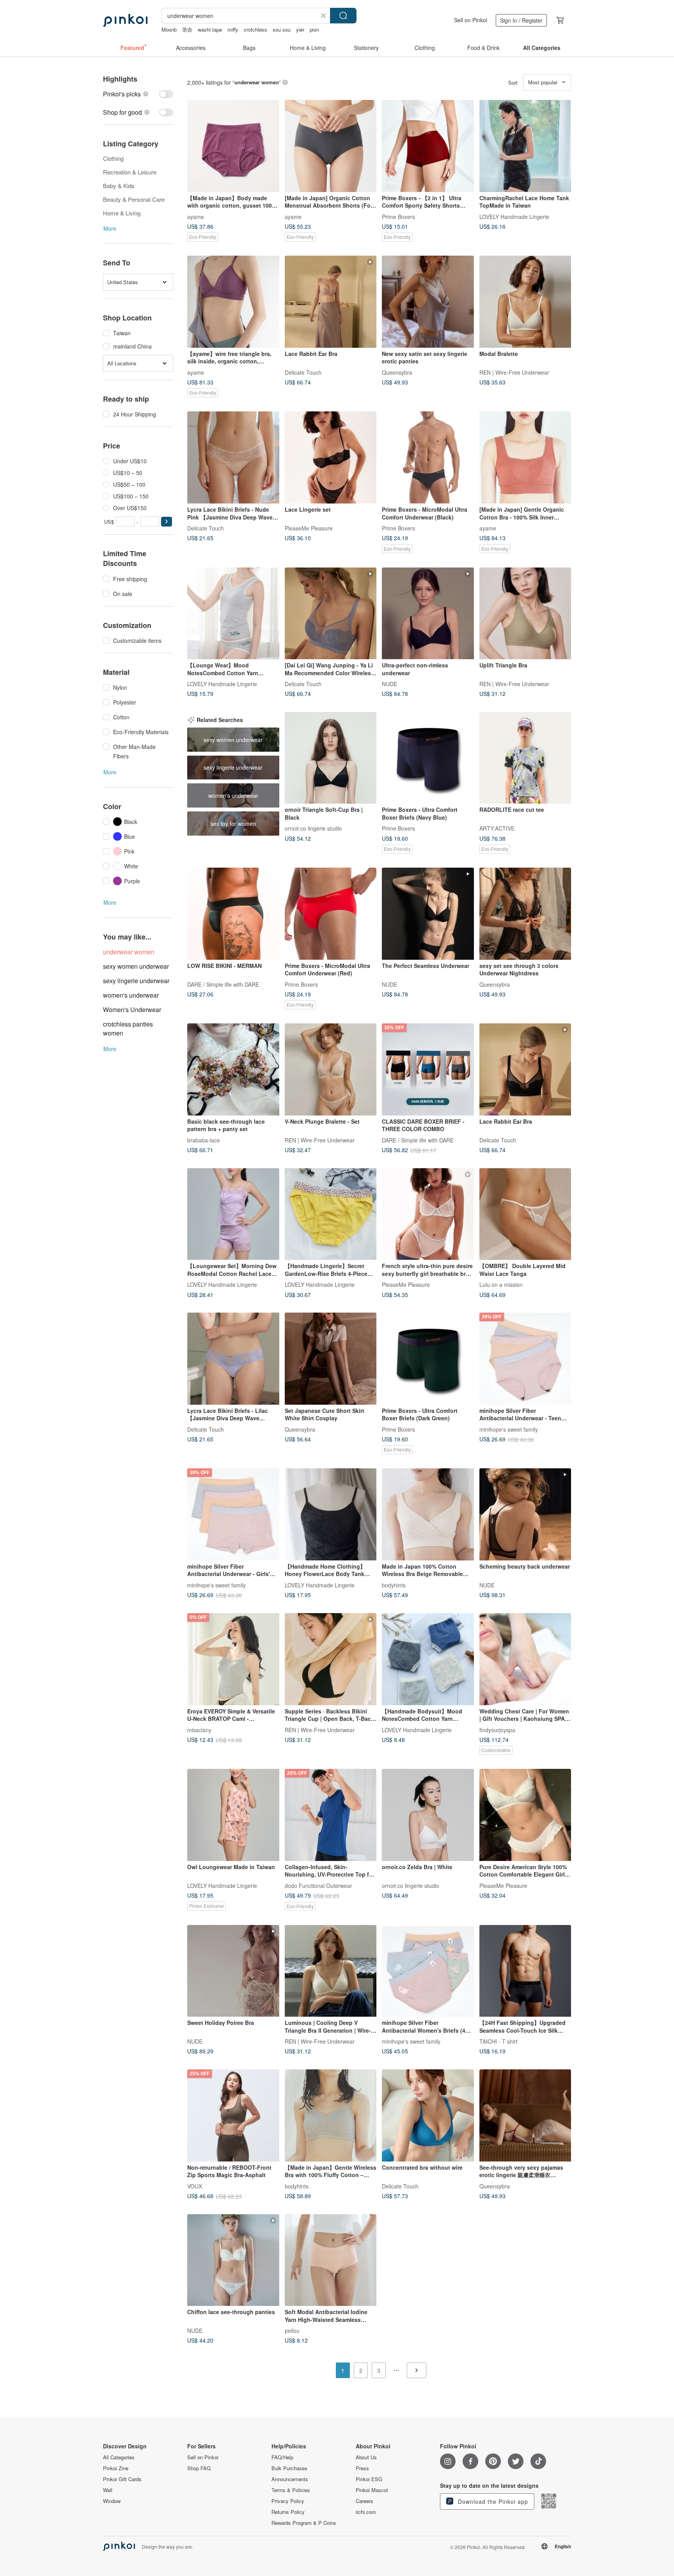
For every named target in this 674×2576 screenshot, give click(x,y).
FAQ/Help (282, 2457)
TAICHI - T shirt (498, 2041)
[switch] (138, 94)
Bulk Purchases (289, 2468)
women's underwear (131, 995)
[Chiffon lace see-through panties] (233, 2260)
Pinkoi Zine (116, 2468)
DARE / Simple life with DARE (223, 984)
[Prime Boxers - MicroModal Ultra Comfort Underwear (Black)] (428, 457)
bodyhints (394, 1585)
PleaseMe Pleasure (309, 528)
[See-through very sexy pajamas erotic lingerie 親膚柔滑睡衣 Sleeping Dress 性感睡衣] (525, 2115)
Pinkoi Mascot (372, 2490)
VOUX (195, 2186)
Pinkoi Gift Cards (122, 2479)
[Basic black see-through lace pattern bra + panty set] (233, 1069)
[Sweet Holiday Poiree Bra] (233, 1971)
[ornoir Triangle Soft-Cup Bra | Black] (331, 758)
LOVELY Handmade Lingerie (514, 216)
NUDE (389, 684)
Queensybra (397, 372)
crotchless (255, 29)
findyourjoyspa (497, 1729)
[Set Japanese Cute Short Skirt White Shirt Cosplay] (331, 1359)
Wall (108, 2490)
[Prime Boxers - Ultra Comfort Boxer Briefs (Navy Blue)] (428, 758)
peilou (292, 2330)
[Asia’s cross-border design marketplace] (125, 20)
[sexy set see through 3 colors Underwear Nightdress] (525, 914)
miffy (233, 29)
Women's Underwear (132, 1010)
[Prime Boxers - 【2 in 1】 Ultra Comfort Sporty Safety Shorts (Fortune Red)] (428, 146)
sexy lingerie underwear (136, 981)
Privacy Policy (288, 2501)
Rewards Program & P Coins (304, 2523)
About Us (366, 2457)
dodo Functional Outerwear (318, 1885)
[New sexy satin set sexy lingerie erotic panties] (428, 302)
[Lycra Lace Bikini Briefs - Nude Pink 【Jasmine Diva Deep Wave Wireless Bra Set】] (233, 457)
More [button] (110, 228)
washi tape (210, 29)
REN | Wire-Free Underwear (514, 372)
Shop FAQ (199, 2468)
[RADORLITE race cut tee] (525, 758)
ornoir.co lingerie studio (313, 828)
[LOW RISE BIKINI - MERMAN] (233, 914)
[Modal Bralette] (525, 302)
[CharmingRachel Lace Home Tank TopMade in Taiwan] (525, 146)
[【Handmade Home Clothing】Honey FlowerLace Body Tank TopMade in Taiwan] (331, 1514)
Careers (364, 2501)
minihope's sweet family (509, 1429)
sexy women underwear (136, 966)
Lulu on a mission (501, 1284)
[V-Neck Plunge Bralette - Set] (331, 1069)
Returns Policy (288, 2512)
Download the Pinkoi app (492, 2501)
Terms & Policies (291, 2490)
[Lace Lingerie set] (331, 457)
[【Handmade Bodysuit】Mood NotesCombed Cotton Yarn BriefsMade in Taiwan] (428, 1659)
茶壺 (187, 29)
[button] (167, 522)
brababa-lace (204, 1140)
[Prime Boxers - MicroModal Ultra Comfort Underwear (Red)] (331, 914)
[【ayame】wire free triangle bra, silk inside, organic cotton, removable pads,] (233, 302)
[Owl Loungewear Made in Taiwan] (233, 1815)
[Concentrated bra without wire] (428, 2115)
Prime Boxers (398, 216)
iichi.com (366, 2512)
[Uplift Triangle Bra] (525, 614)
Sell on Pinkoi (471, 20)
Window (112, 2501)
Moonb (169, 29)
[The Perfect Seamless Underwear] (428, 914)
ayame (196, 216)
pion (314, 29)
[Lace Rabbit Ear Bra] (331, 302)
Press (362, 2468)
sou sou (282, 29)
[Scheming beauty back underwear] (525, 1514)
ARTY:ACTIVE (497, 828)
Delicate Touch (303, 372)
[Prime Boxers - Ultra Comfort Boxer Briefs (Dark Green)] (428, 1359)
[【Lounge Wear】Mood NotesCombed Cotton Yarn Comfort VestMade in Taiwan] (233, 614)
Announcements (290, 2479)
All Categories (119, 2457)
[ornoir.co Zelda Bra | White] (428, 1815)
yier (300, 29)
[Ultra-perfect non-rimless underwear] (428, 614)
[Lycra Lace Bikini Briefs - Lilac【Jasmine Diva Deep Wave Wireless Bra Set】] (233, 1359)
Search (343, 16)
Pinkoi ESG (369, 2479)
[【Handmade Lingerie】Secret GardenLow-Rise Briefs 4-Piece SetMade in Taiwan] (331, 1214)
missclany (199, 1729)
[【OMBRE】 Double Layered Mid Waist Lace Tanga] (525, 1214)
